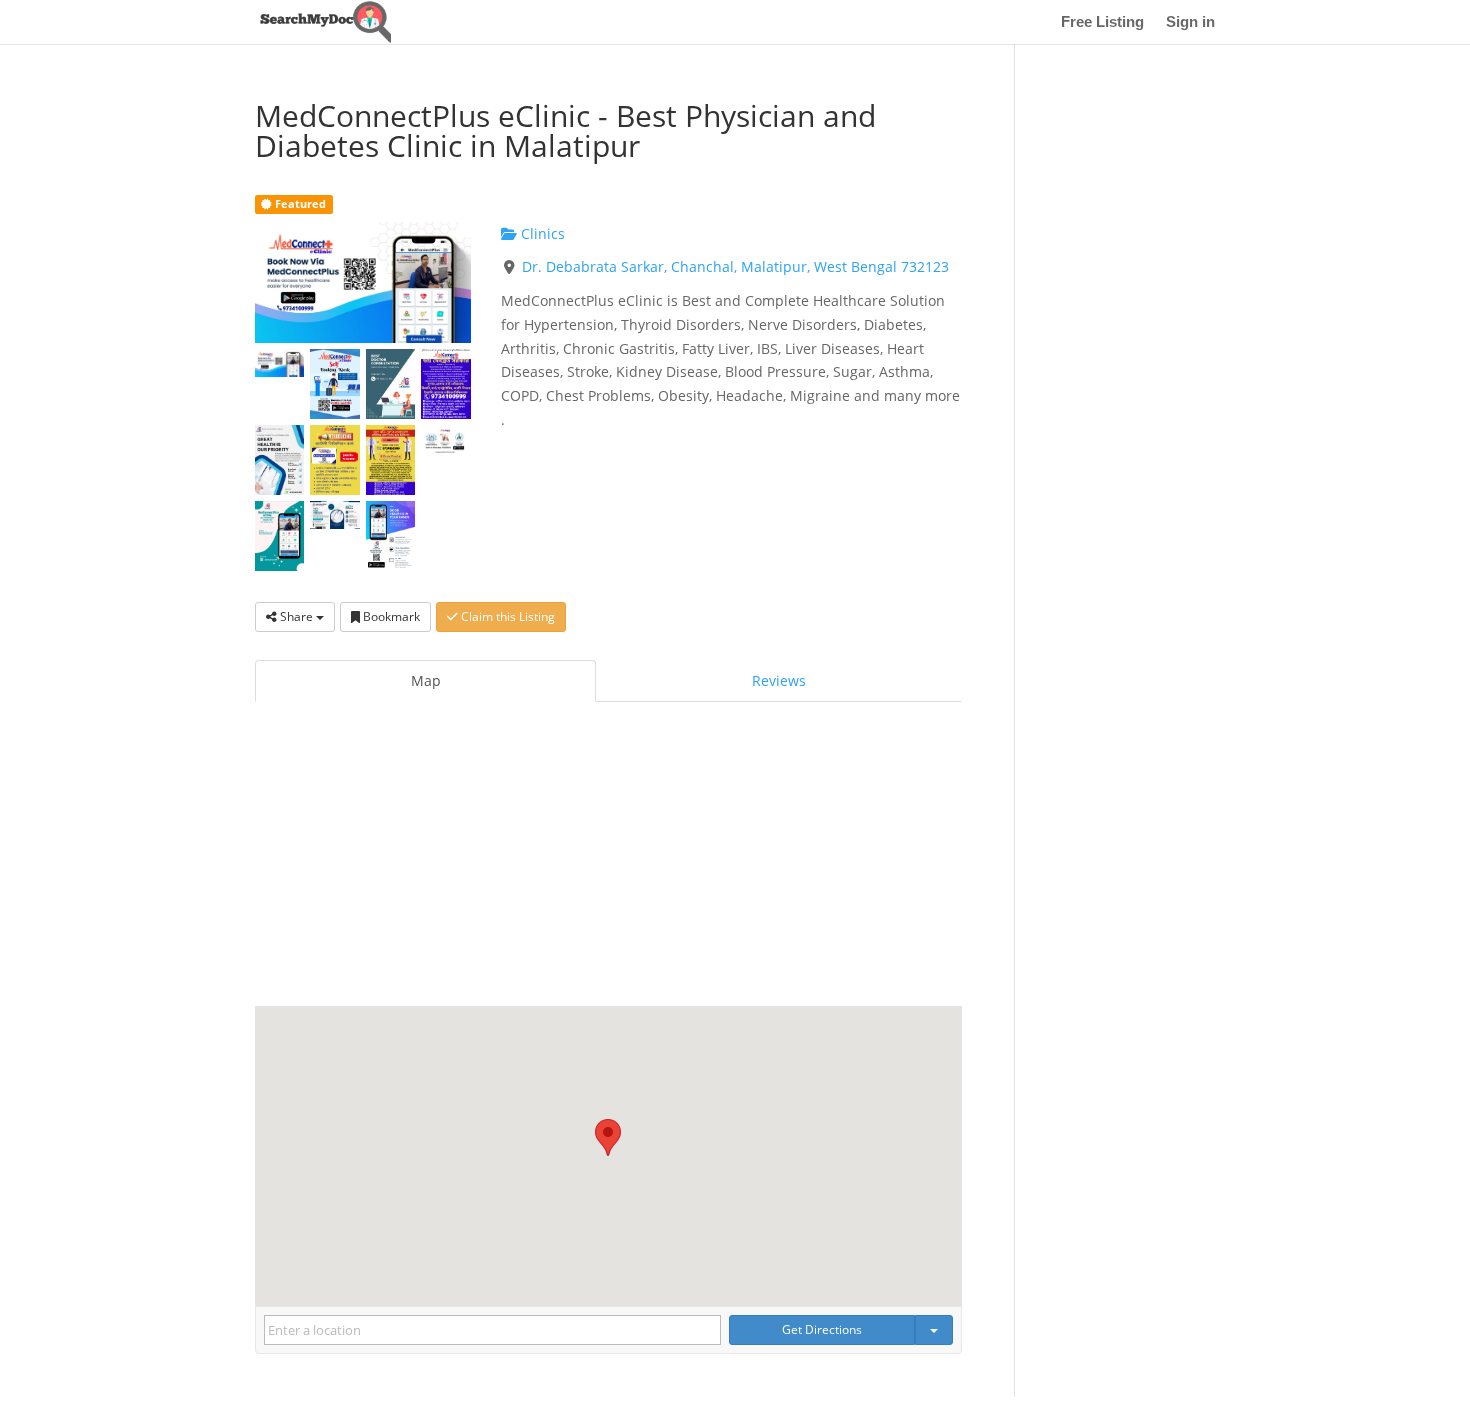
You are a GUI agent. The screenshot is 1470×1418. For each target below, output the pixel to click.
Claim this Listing (506, 616)
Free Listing (1102, 22)
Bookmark (390, 616)
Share (296, 616)
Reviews (779, 680)
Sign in (1190, 22)
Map (426, 680)
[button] (608, 1137)
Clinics (541, 233)
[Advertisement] (608, 856)
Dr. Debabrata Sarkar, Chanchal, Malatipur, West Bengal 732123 (735, 266)
